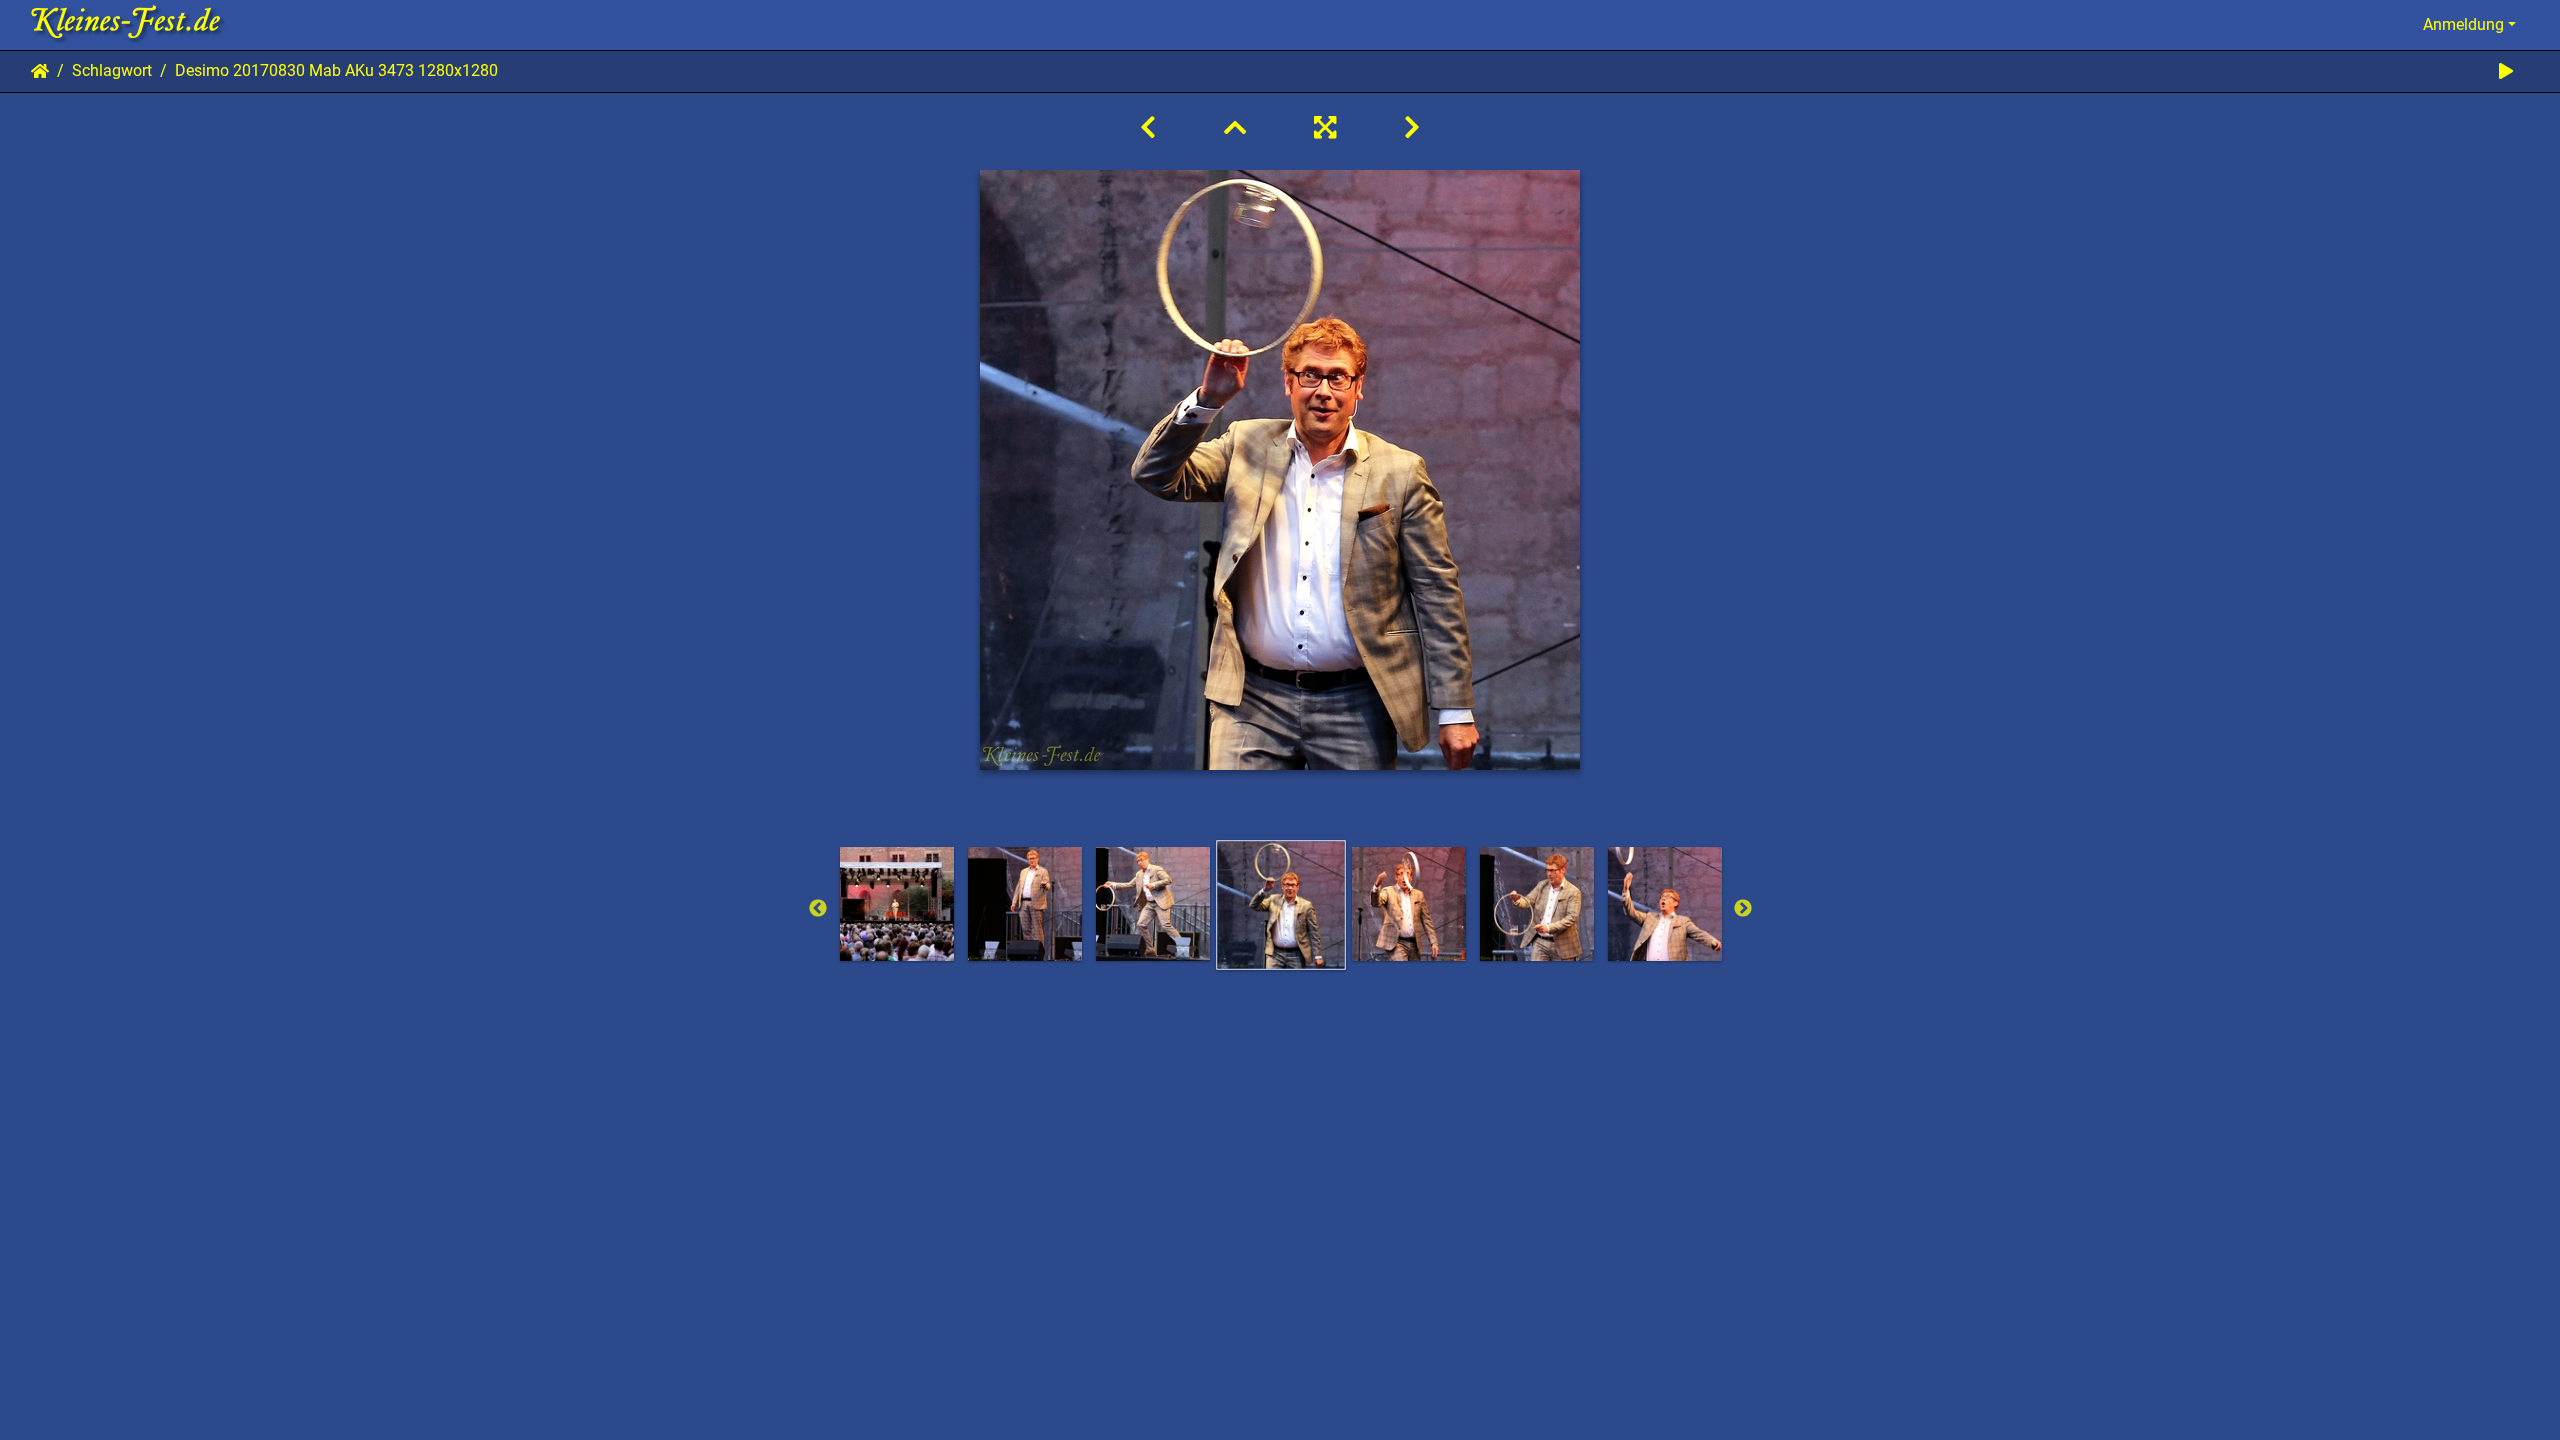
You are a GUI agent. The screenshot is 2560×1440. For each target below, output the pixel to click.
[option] (897, 904)
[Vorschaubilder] (1235, 128)
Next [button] (1743, 909)
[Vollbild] (1325, 128)
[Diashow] (2506, 71)
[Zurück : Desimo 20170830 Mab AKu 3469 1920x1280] (1148, 128)
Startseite (40, 71)
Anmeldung (2463, 24)
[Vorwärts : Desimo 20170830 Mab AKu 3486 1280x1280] (1412, 128)
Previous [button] (818, 909)
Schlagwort (112, 70)
